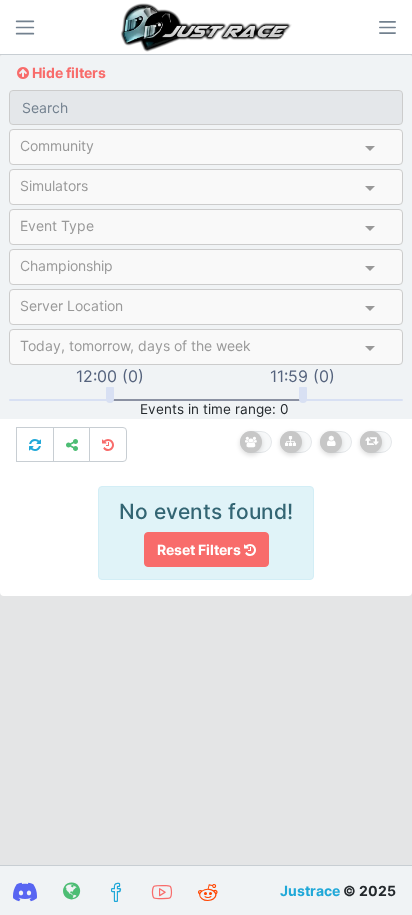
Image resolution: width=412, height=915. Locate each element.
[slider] (110, 395)
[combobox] (188, 150)
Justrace (310, 890)
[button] (387, 27)
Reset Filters (200, 549)
